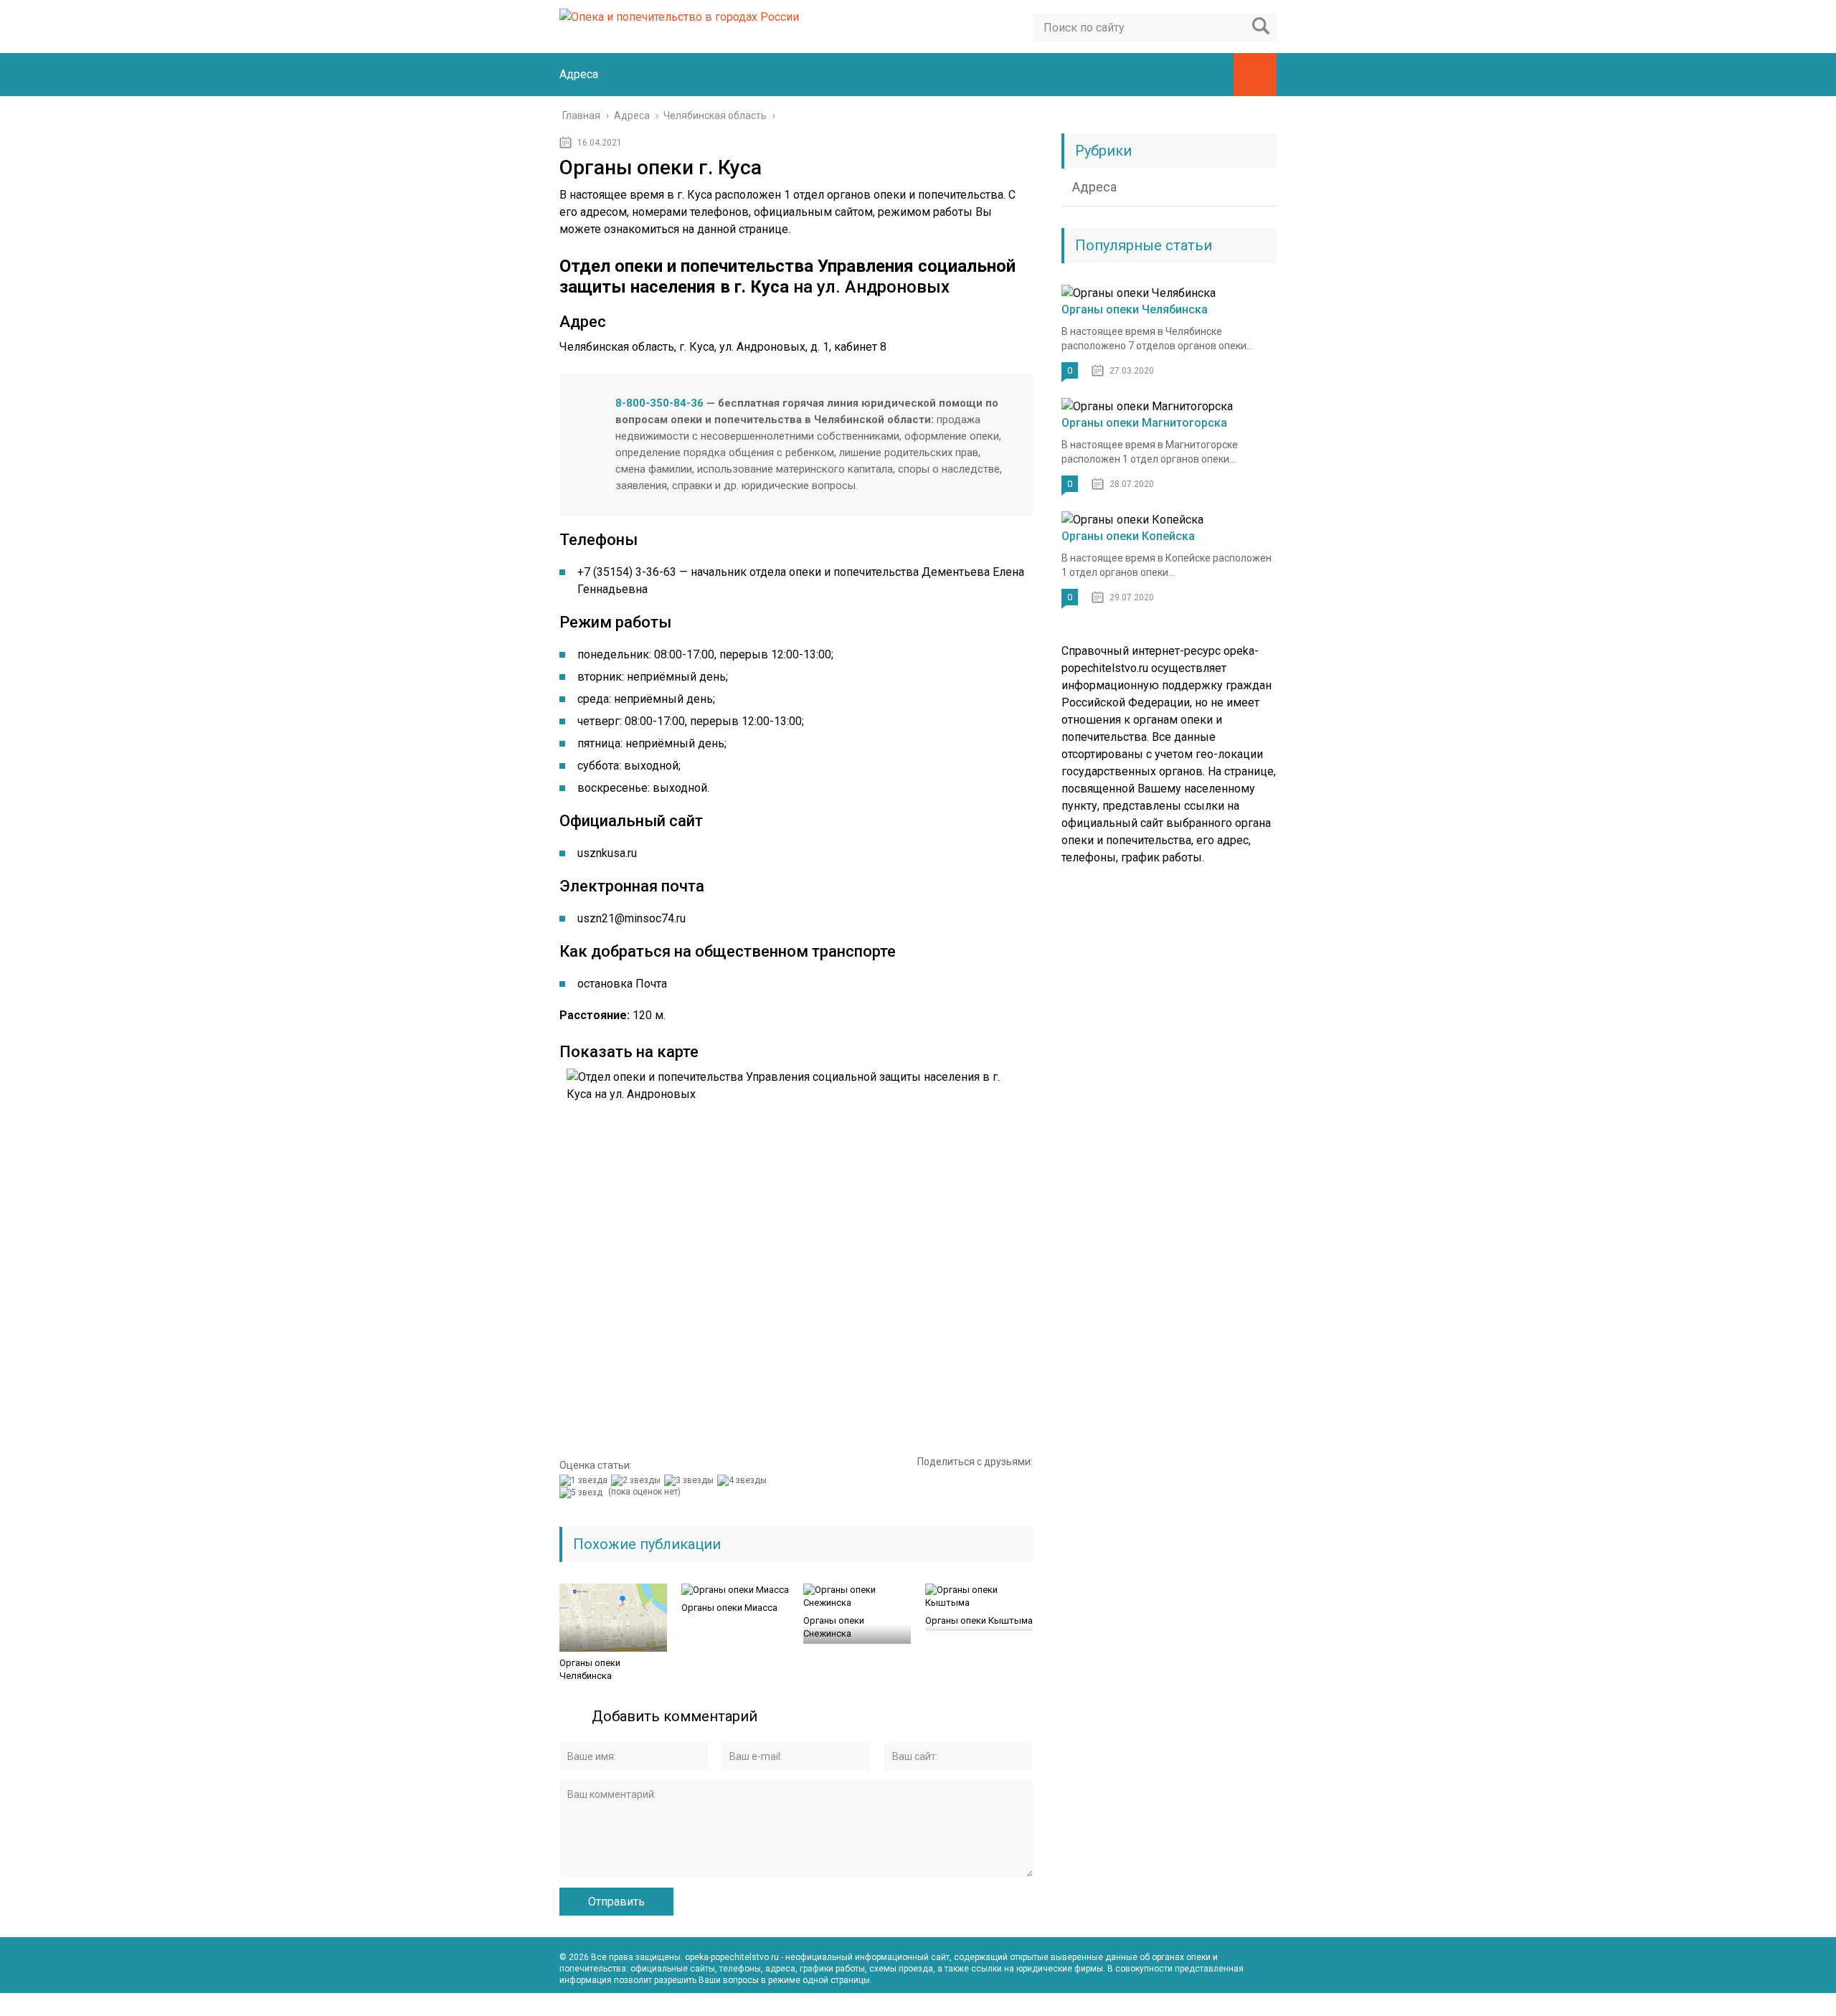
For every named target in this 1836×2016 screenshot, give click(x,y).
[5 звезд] (583, 1492)
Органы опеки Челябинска (590, 1669)
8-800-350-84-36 (659, 403)
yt (1202, 2005)
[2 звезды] (638, 1480)
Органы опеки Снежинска (834, 1627)
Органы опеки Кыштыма (979, 1620)
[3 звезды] (691, 1480)
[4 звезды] (744, 1480)
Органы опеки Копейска (1128, 536)
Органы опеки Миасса (729, 1608)
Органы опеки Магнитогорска (1144, 423)
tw (1265, 2005)
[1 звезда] (585, 1480)
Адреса (579, 74)
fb (1234, 2005)
